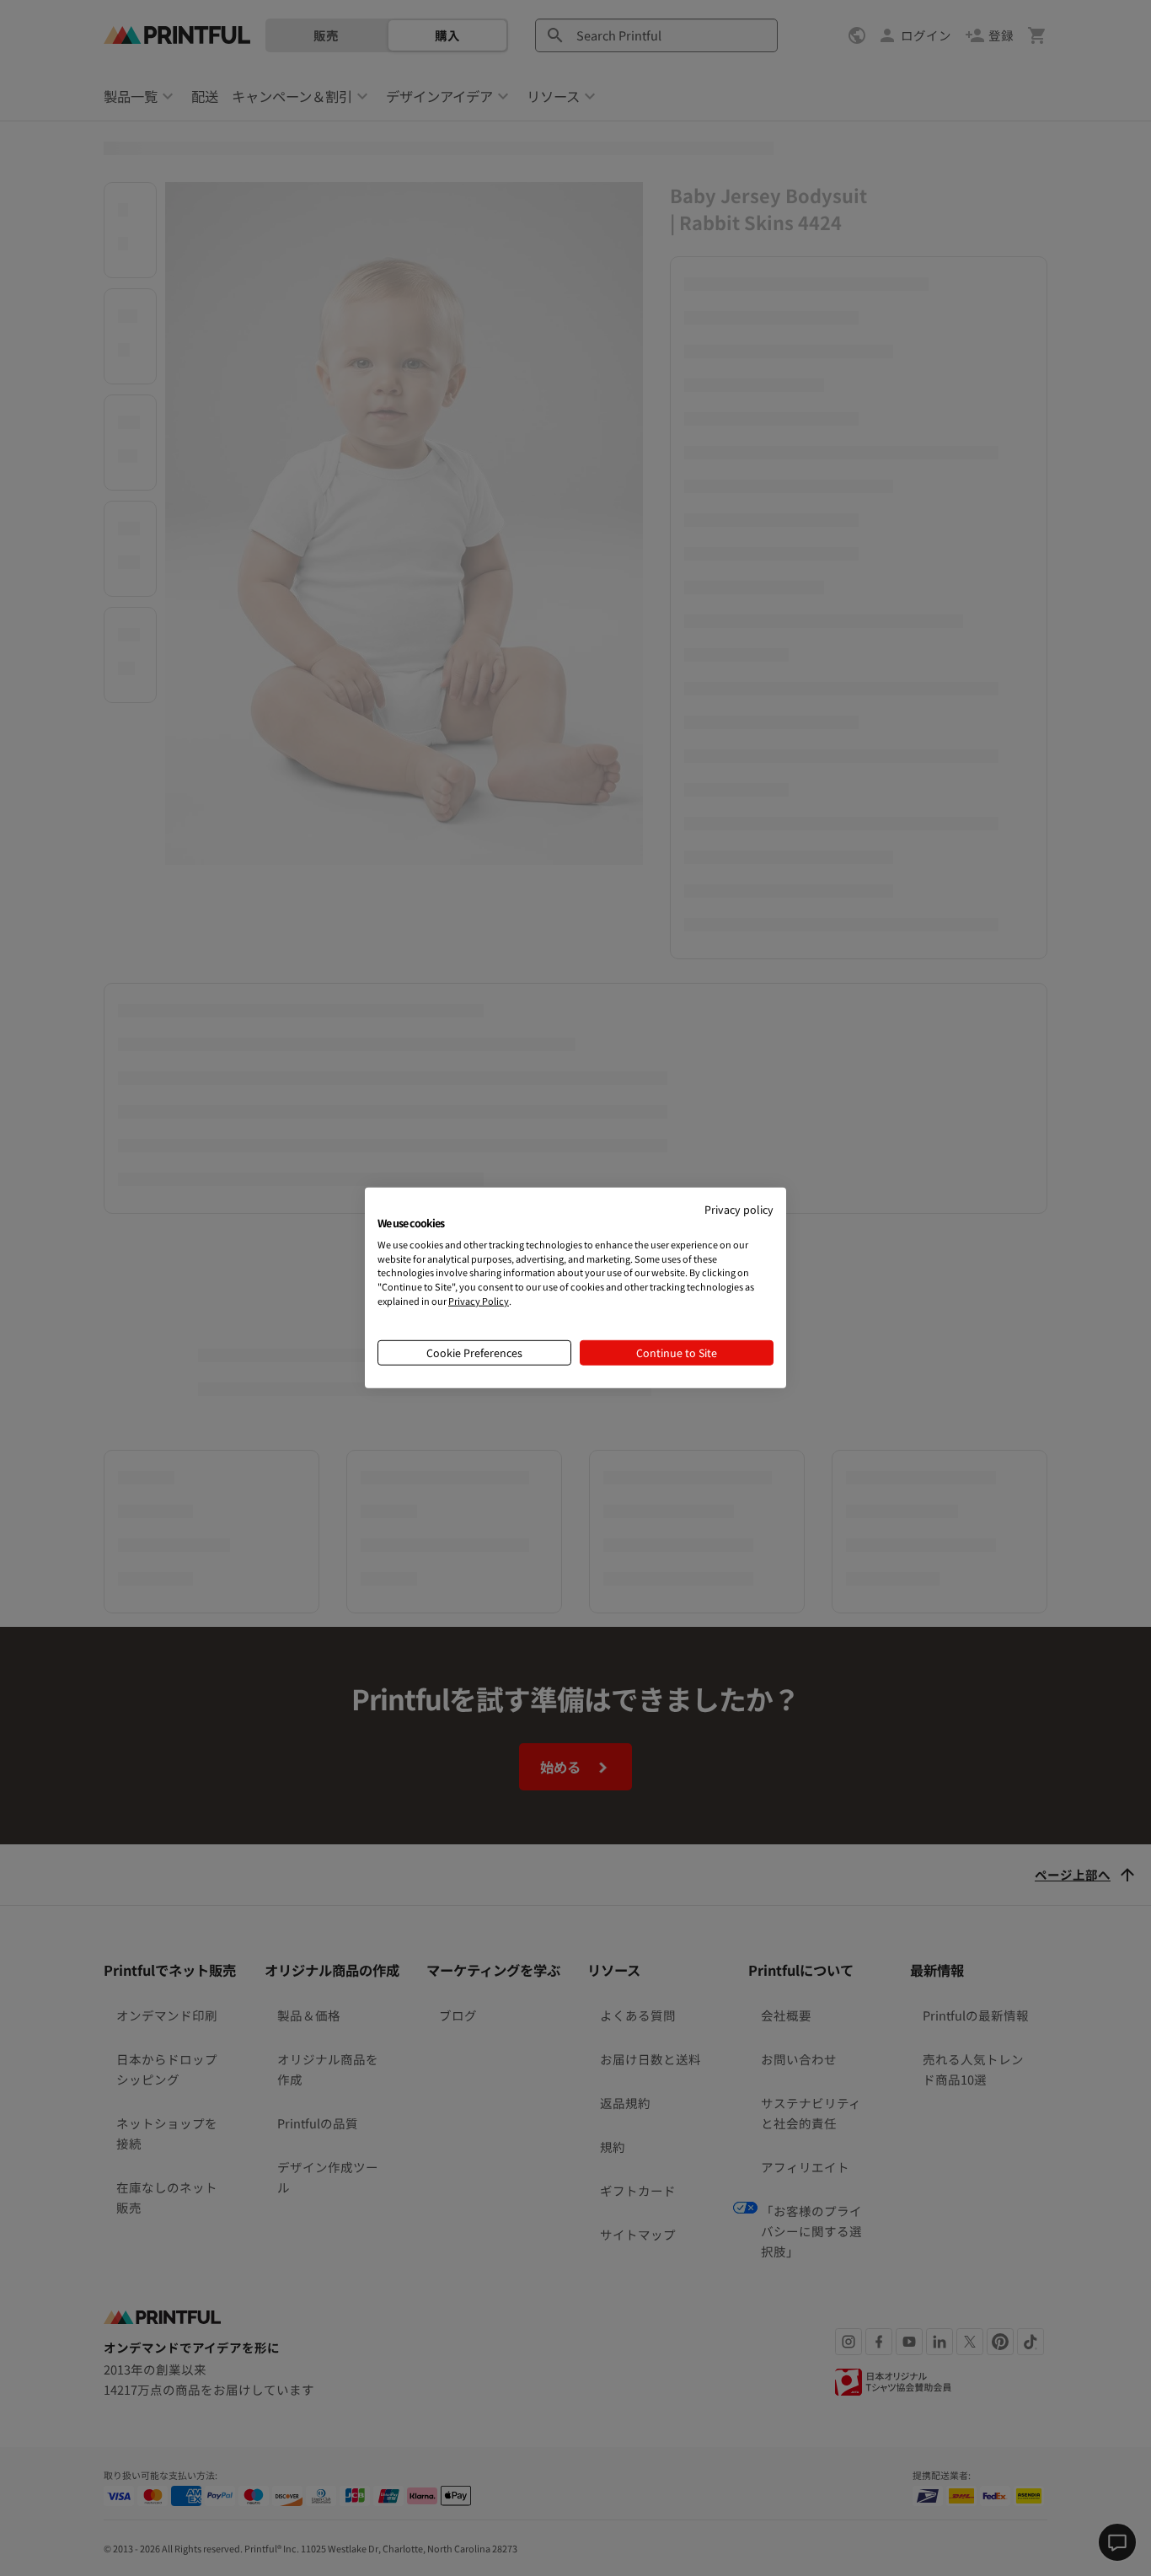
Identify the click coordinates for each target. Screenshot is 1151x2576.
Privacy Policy (479, 1301)
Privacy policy (739, 1209)
